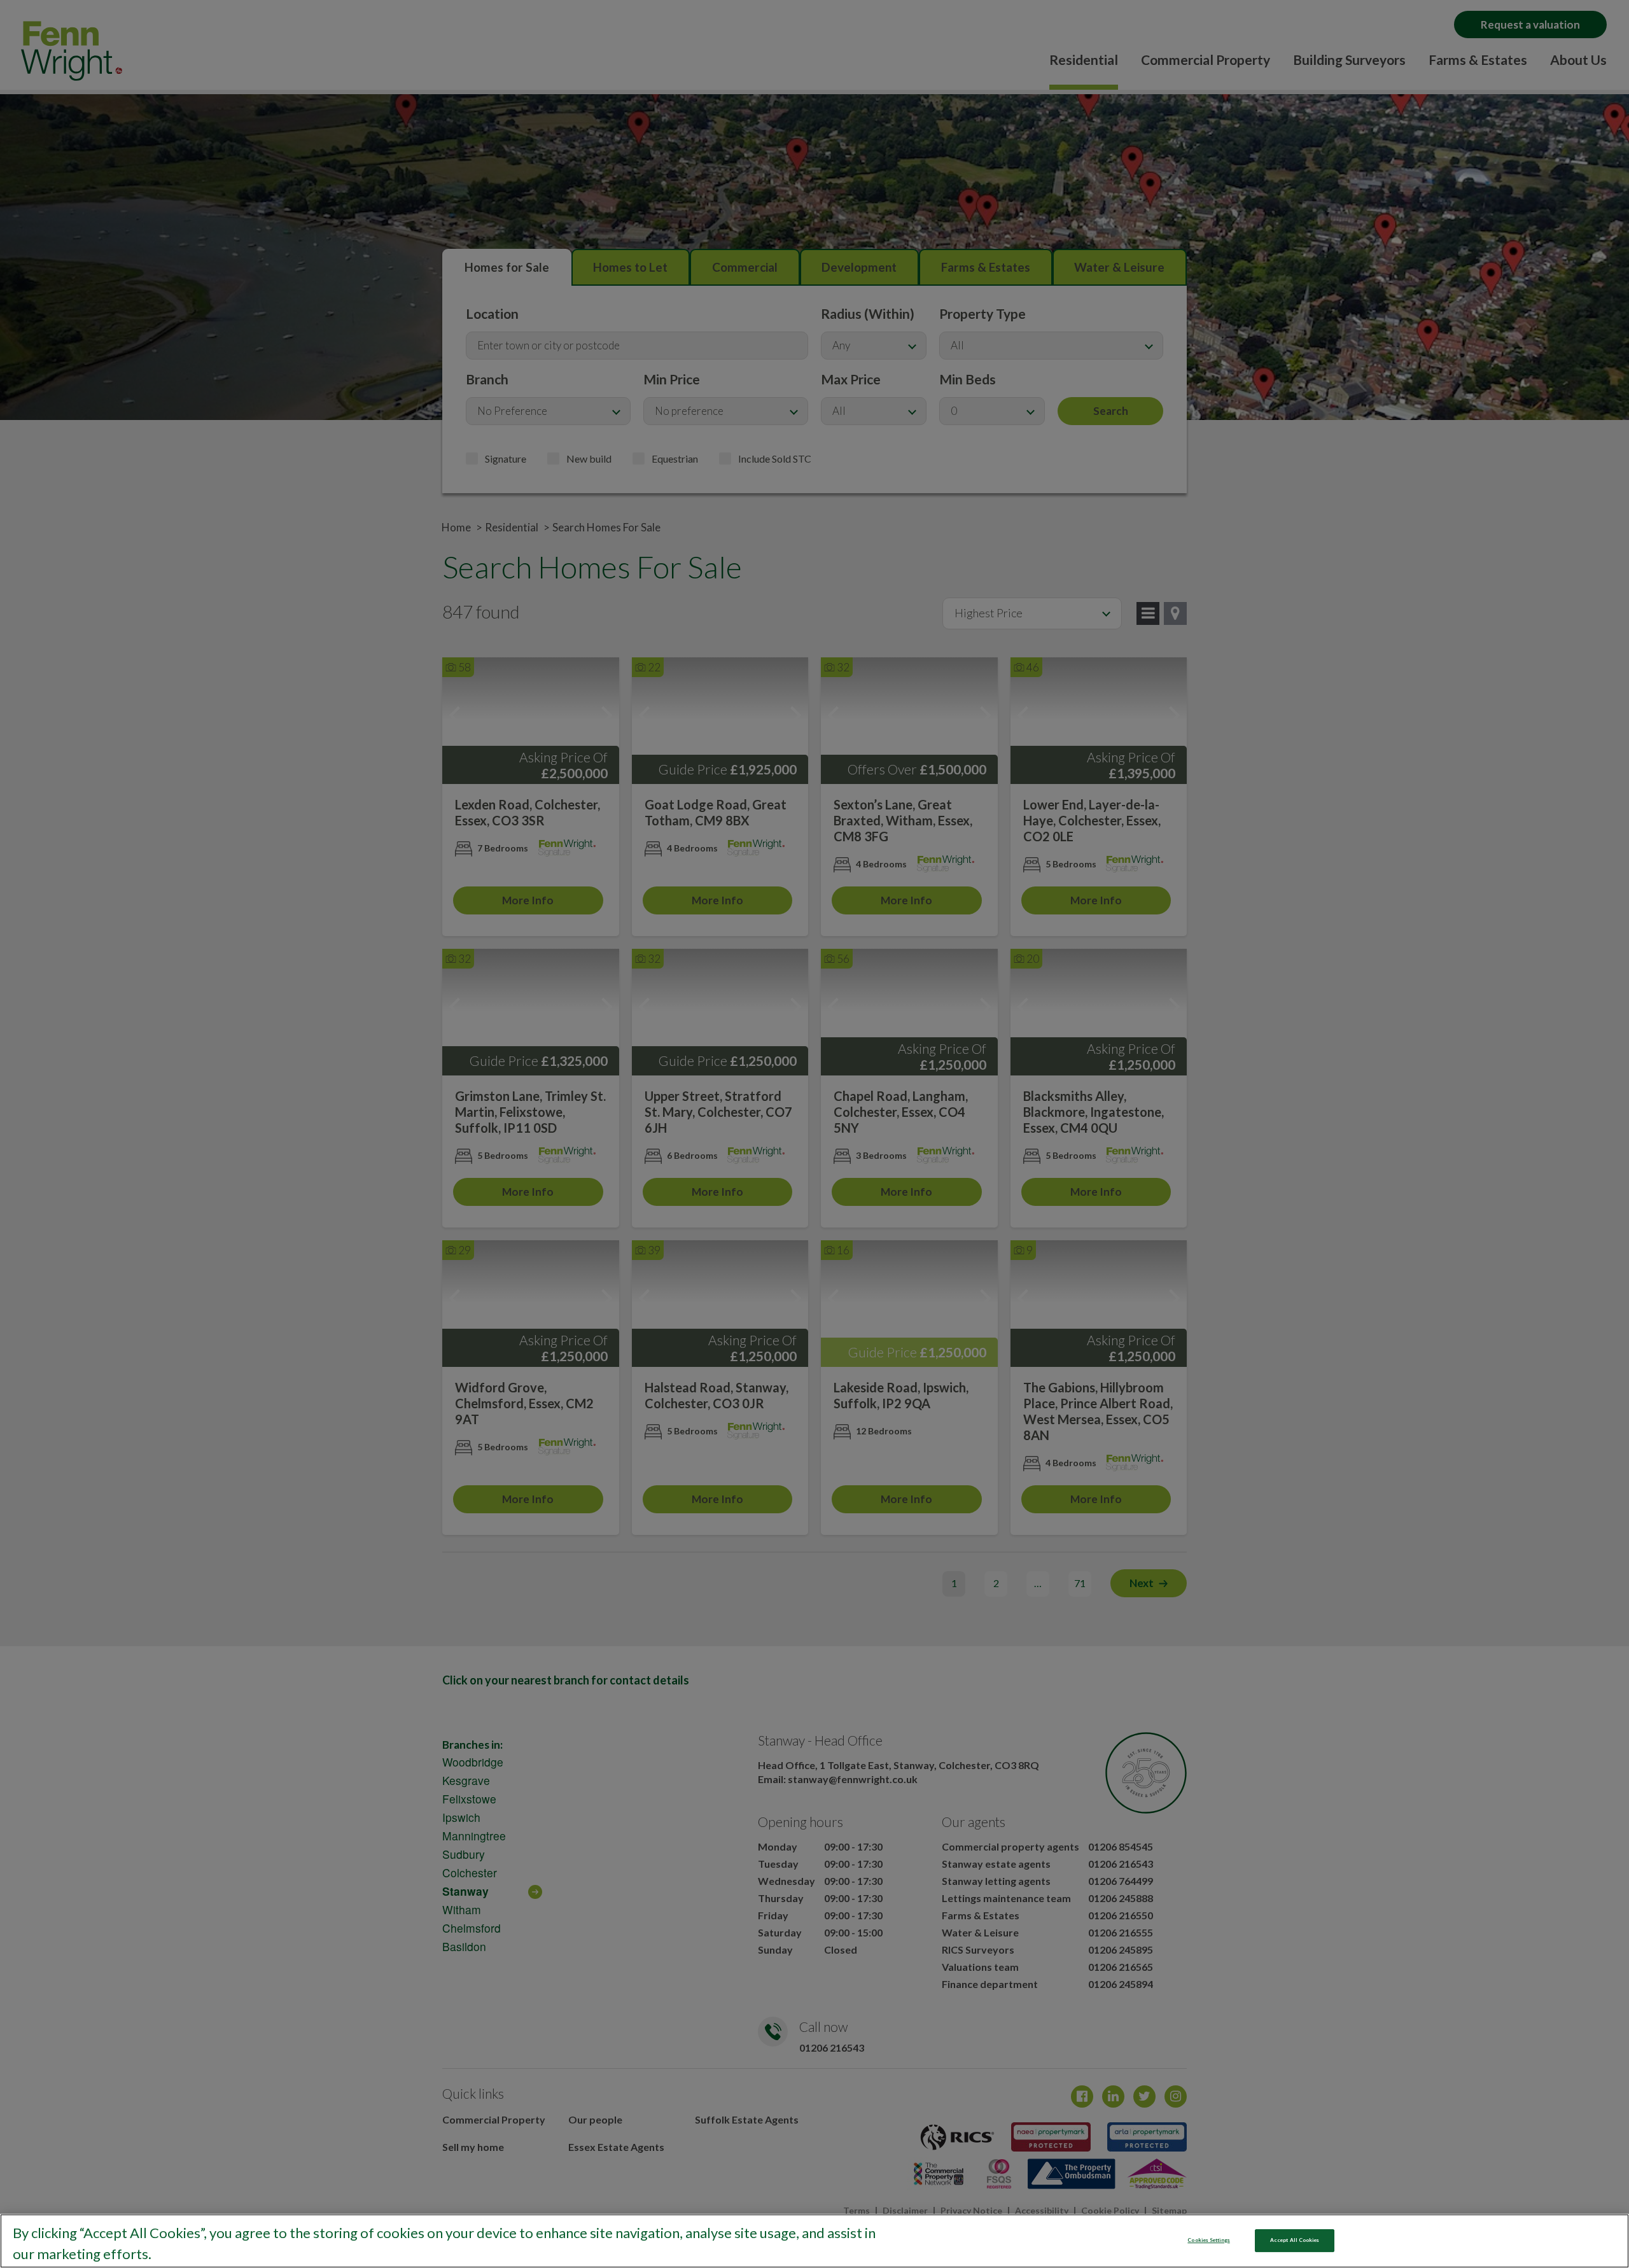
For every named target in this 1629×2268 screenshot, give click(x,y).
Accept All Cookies (1295, 2240)
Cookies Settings (1208, 2240)
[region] (814, 2241)
